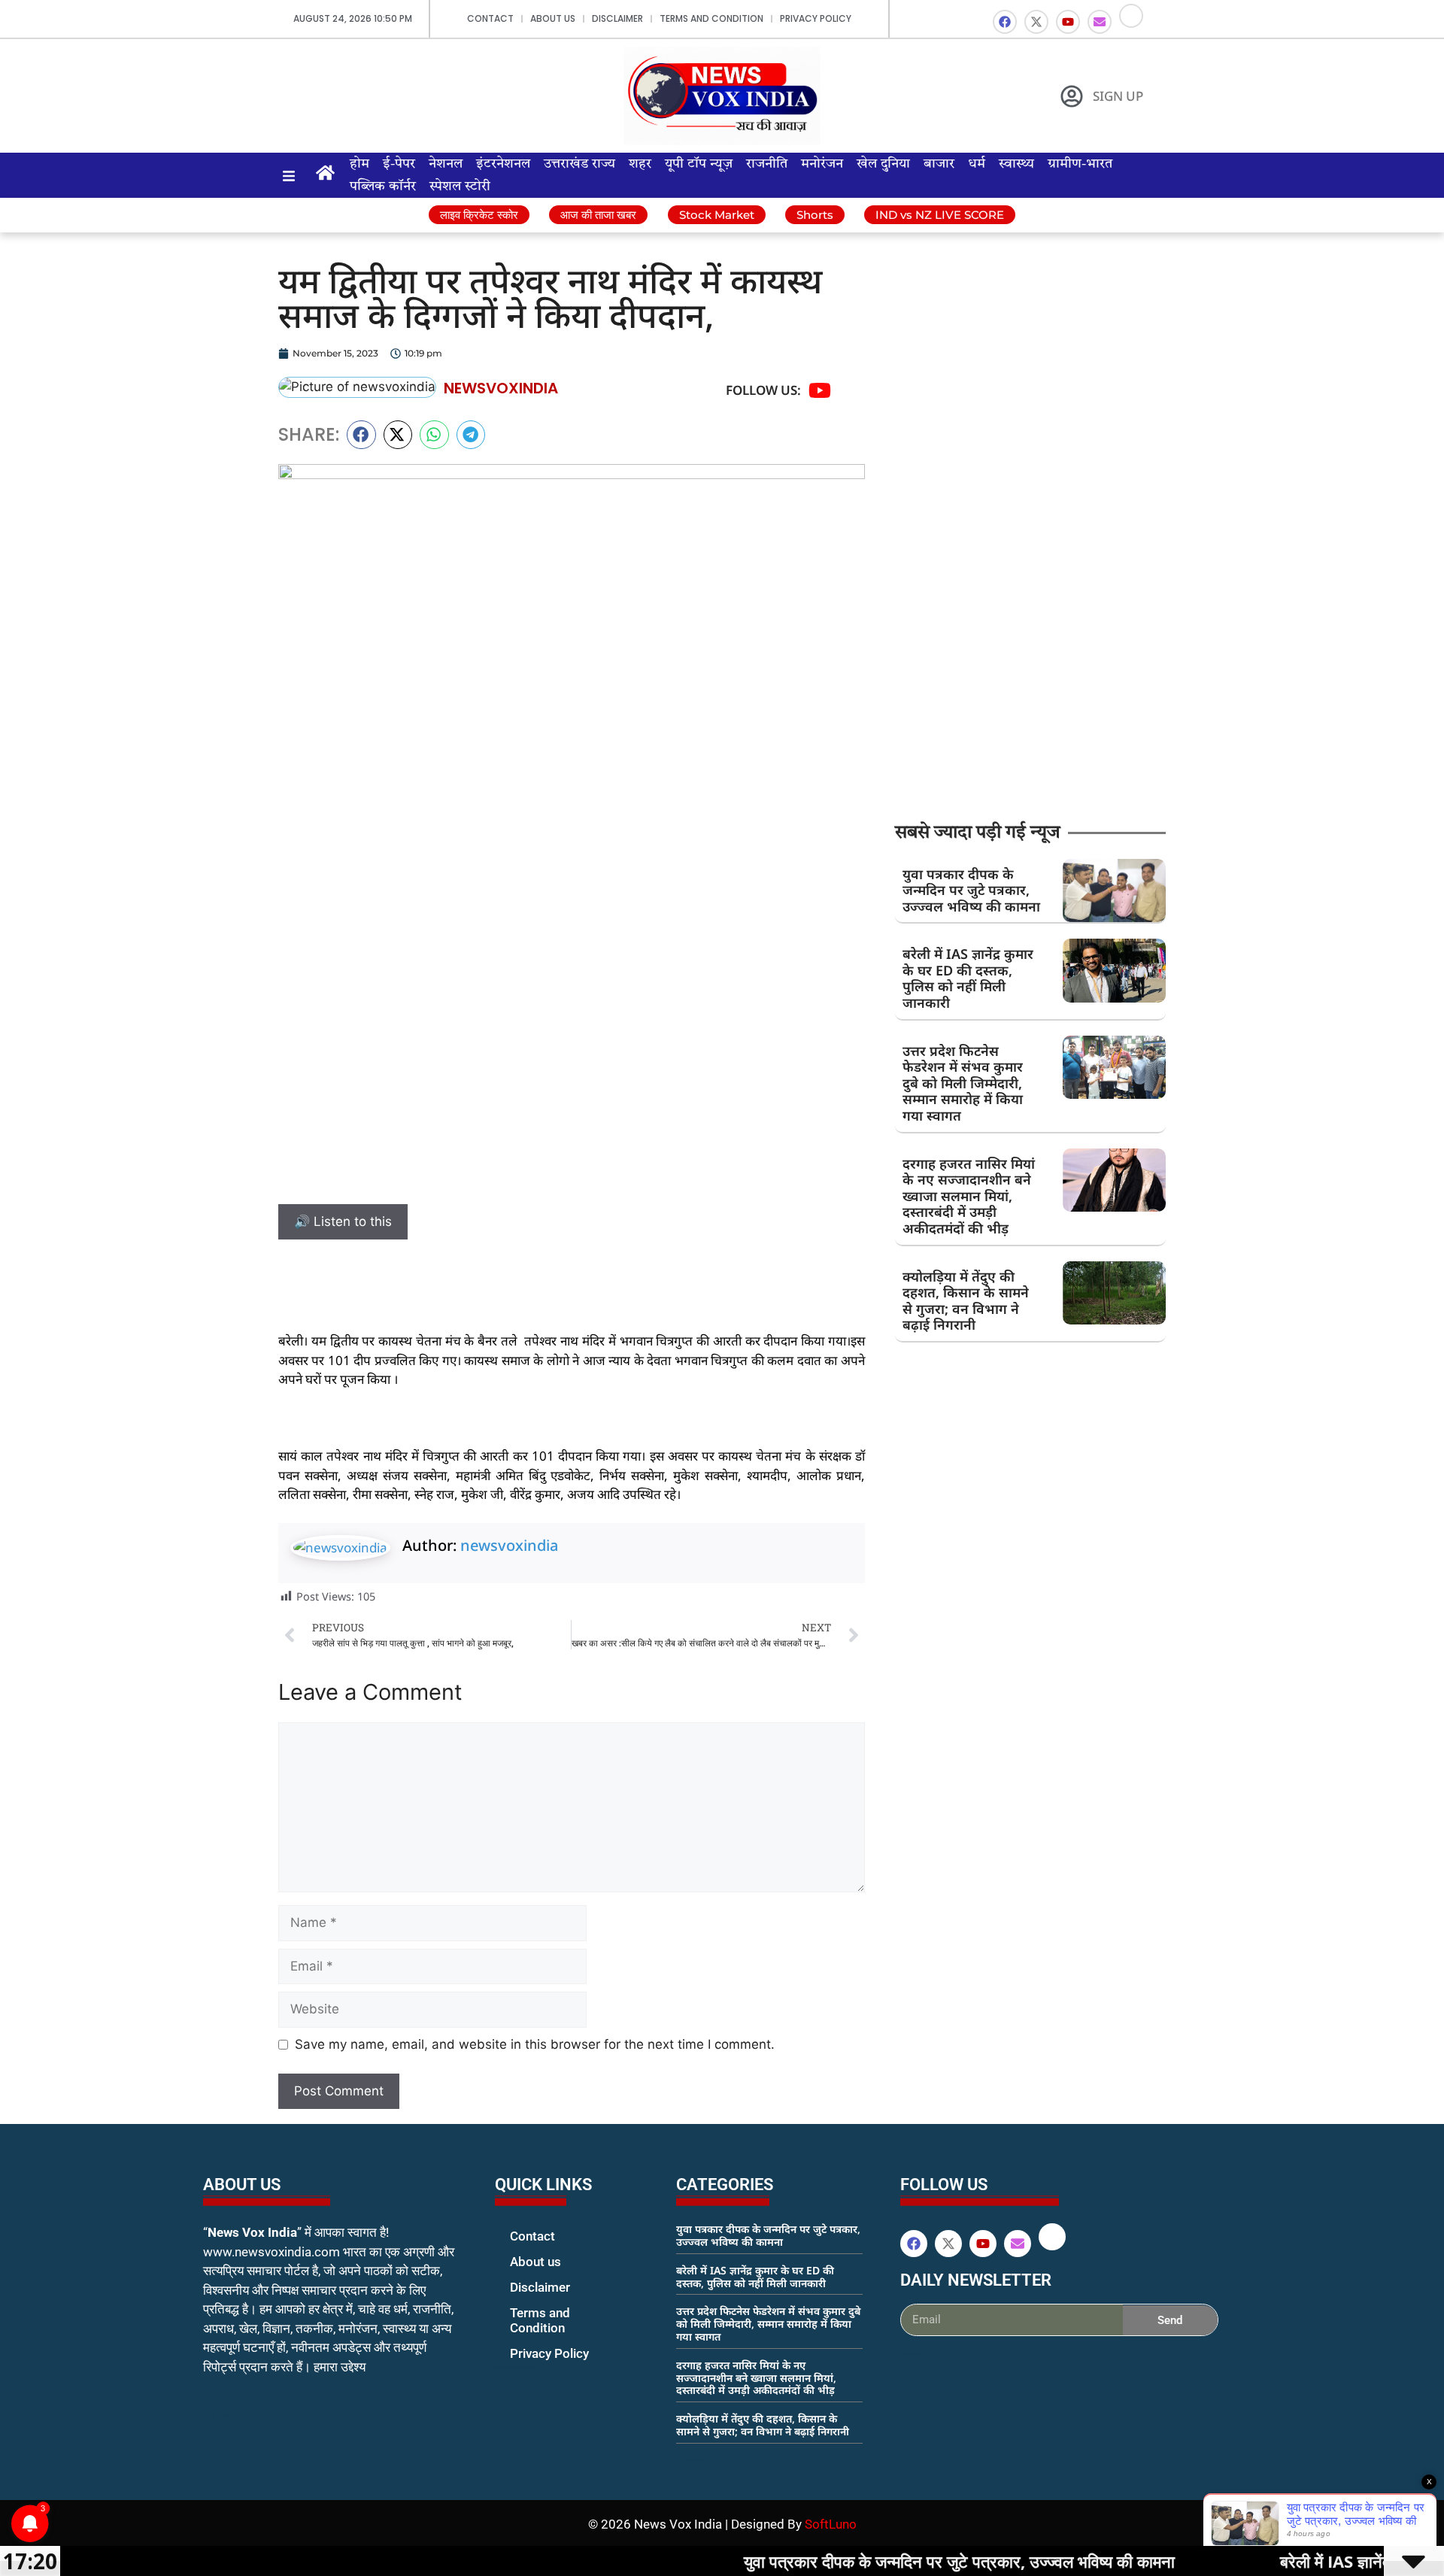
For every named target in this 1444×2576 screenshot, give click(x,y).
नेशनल (446, 164)
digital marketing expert (516, 2368)
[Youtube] (1068, 22)
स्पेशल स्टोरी (460, 187)
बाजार (939, 164)
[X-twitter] (1036, 22)
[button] (361, 435)
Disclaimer (617, 18)
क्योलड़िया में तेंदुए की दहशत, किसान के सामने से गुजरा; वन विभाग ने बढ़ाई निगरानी (966, 1301)
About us (553, 18)
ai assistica (910, 2353)
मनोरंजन (822, 164)
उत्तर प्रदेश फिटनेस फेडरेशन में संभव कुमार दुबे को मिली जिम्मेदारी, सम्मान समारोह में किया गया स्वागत (963, 1083)
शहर (640, 164)
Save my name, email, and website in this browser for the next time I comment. (535, 2044)
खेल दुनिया (883, 164)
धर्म (977, 164)
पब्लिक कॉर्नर (383, 187)
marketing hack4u (234, 2415)
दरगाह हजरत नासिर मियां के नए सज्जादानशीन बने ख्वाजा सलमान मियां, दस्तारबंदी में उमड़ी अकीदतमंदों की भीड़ (969, 1196)
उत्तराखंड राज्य (579, 164)
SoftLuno (831, 2524)
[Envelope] (1100, 22)
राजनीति (767, 164)
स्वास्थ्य (1016, 164)
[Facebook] (1005, 22)
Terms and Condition (711, 18)
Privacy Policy (816, 18)
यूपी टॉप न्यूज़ (699, 164)
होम (359, 164)
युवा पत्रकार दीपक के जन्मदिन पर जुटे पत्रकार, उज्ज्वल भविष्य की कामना (971, 890)
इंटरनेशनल (503, 164)
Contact (490, 18)
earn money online (692, 2460)
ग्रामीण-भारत (1080, 164)
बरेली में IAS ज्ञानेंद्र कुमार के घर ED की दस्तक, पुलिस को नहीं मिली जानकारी (968, 978)
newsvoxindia (509, 1545)
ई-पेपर (399, 164)
